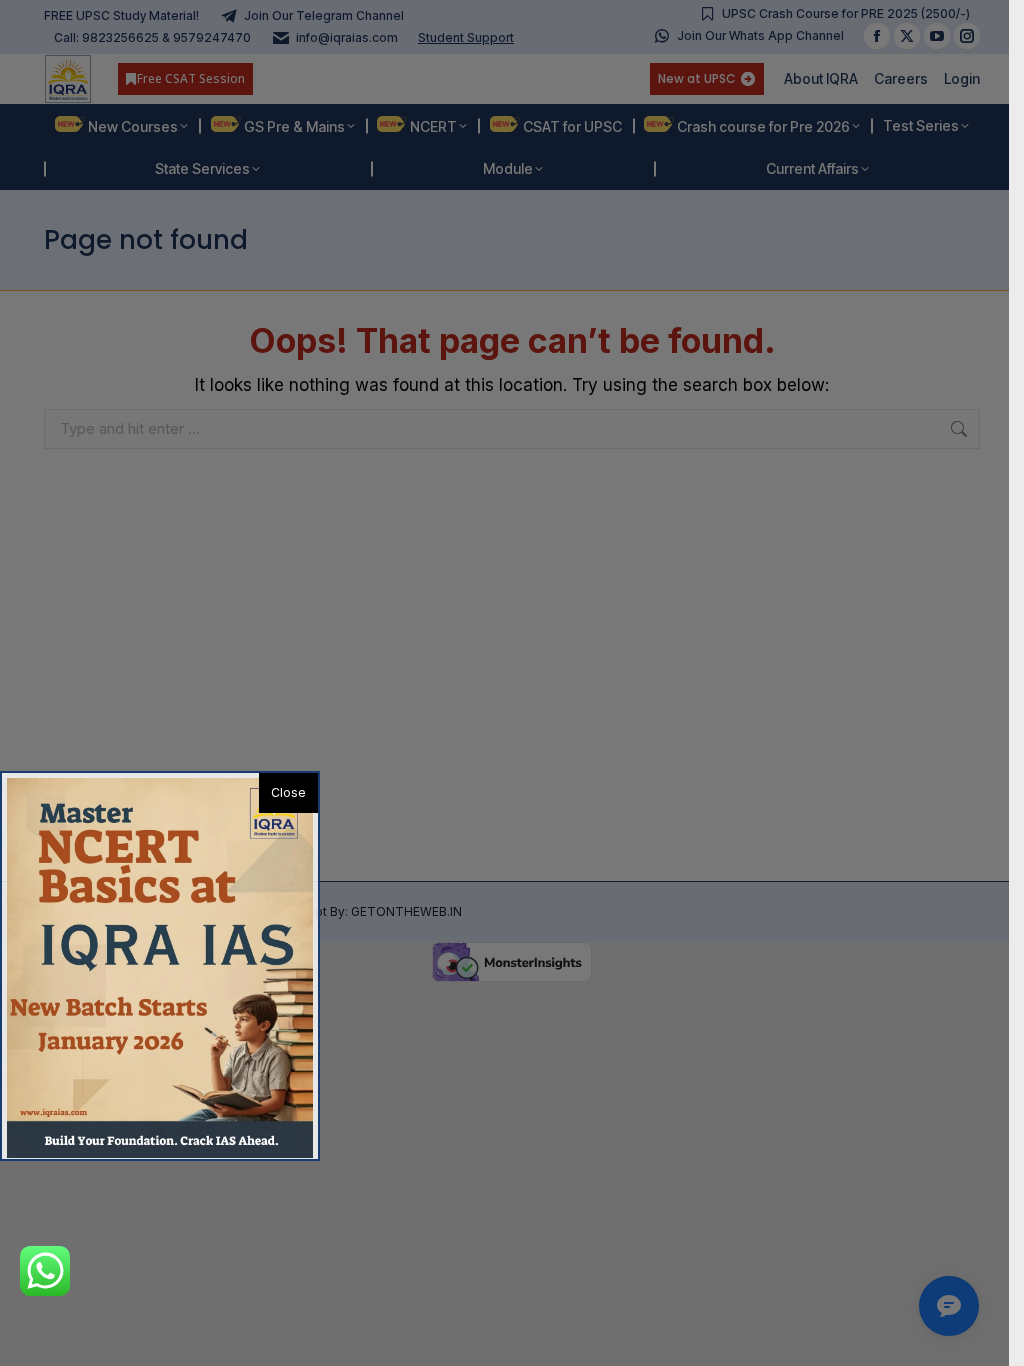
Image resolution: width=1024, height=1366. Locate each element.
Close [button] (288, 792)
